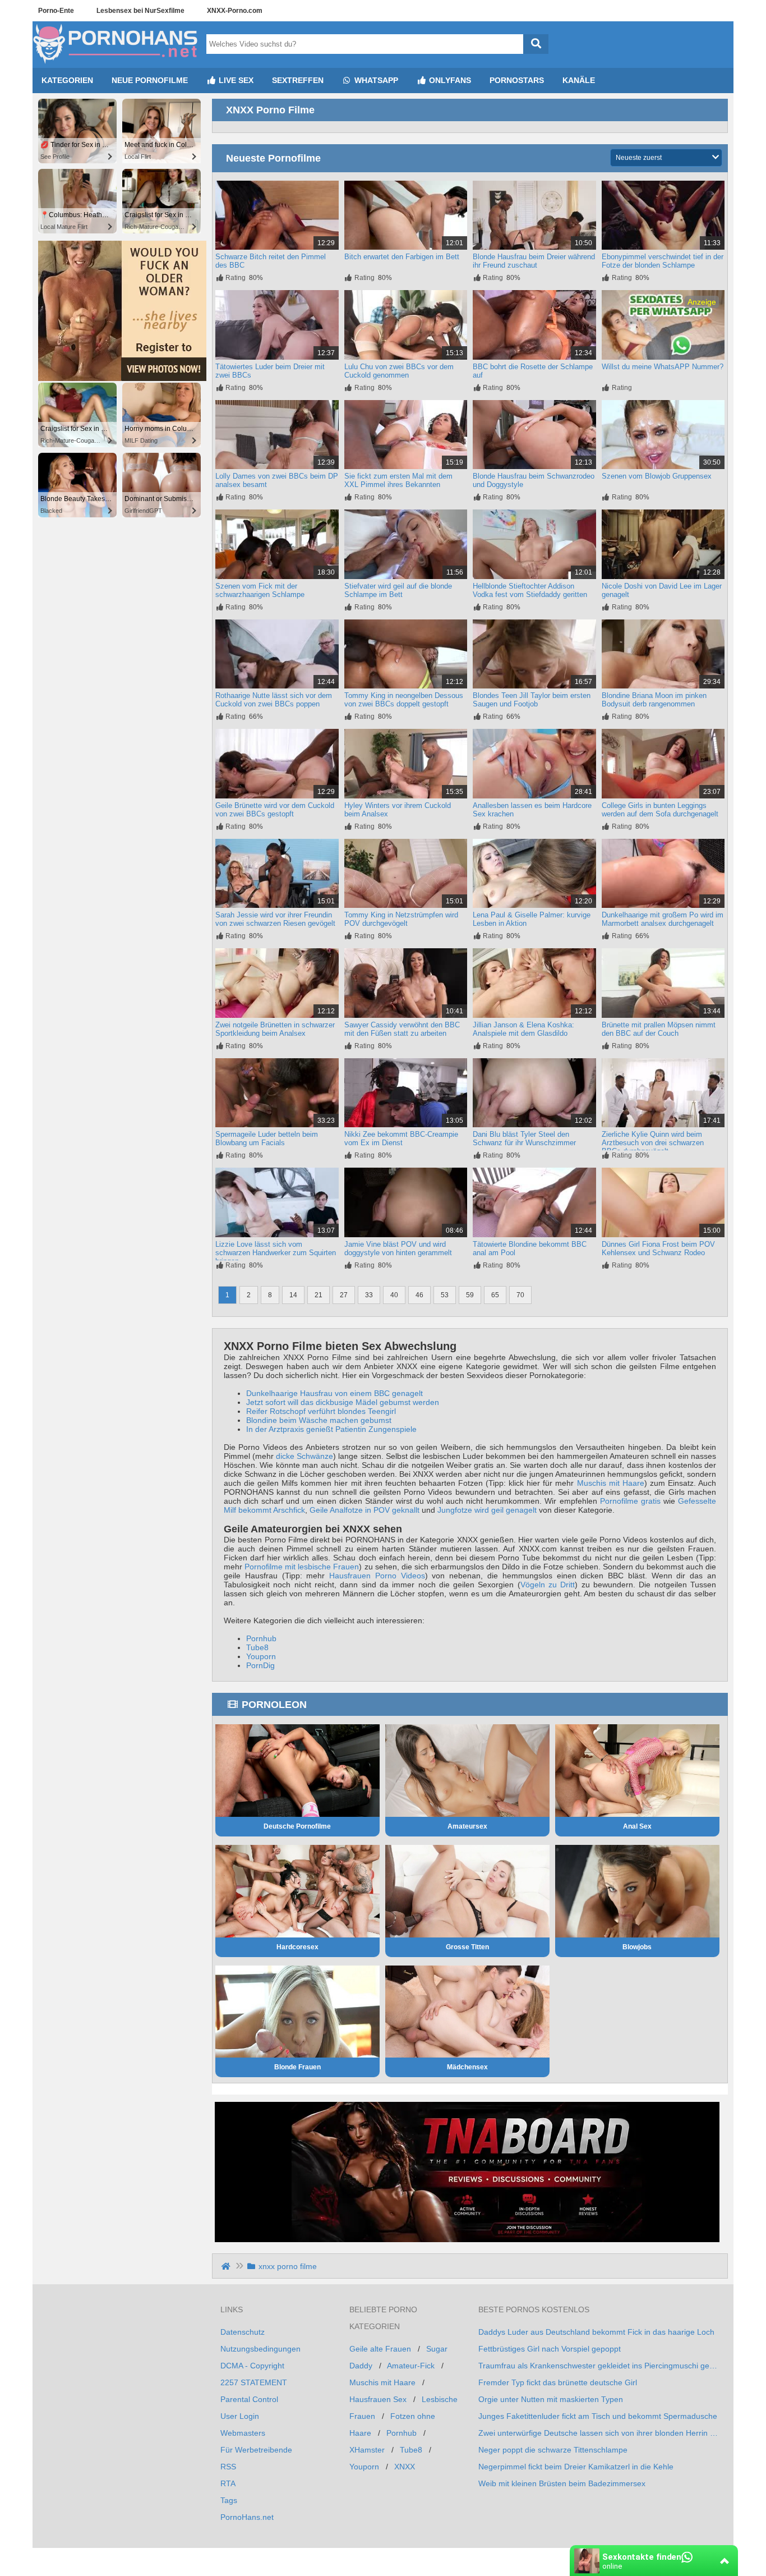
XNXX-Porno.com (235, 11)
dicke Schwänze (304, 1456)
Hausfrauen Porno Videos (377, 1576)
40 (394, 1295)
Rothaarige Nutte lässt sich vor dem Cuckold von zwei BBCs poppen (274, 700)
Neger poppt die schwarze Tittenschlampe (553, 2450)
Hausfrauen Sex (378, 2399)
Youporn (261, 1656)
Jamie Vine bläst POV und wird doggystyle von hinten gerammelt (398, 1248)
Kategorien (67, 80)
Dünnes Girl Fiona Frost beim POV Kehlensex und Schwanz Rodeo (658, 1248)
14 (293, 1295)
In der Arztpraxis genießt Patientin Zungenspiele (331, 1429)
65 (495, 1295)
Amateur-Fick (411, 2366)
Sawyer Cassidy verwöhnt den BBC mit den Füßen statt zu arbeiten (402, 1029)
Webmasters (243, 2433)
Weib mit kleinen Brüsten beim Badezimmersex (562, 2483)
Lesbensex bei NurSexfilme (140, 11)
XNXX (405, 2467)
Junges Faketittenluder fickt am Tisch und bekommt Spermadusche (598, 2416)
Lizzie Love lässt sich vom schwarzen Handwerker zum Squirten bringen (276, 1253)
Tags (229, 2500)
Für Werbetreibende (256, 2450)
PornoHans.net (247, 2517)
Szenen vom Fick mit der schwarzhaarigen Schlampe (260, 590)
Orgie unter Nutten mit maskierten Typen (551, 2399)
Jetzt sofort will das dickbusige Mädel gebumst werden (343, 1402)
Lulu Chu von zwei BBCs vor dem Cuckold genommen (399, 371)
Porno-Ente (56, 11)
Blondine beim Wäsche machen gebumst (319, 1420)
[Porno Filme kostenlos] (117, 63)
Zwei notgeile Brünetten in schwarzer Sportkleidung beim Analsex (275, 1029)
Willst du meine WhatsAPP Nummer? (663, 367)
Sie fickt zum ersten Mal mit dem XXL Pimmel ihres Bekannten (398, 480)
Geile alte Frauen (380, 2349)
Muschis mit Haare (611, 1483)
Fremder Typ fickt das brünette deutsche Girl (558, 2382)
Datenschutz (243, 2332)
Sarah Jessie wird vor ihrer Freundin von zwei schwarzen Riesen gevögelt (275, 919)
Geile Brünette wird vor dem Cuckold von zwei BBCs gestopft (275, 810)
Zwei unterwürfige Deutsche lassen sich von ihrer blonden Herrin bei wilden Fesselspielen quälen (599, 2433)
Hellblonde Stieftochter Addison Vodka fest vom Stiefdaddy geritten (530, 590)
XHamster (367, 2450)
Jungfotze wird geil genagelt (487, 1510)
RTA (228, 2483)
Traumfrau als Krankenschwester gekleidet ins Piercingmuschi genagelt (599, 2366)
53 (445, 1295)
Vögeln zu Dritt (548, 1585)
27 (344, 1295)
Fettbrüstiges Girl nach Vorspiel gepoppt (550, 2349)
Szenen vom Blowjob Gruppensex (657, 476)
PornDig (260, 1665)
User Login (240, 2416)
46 (419, 1295)
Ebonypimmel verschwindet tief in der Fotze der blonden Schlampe (663, 261)
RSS (228, 2467)
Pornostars (517, 80)
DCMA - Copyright (252, 2366)
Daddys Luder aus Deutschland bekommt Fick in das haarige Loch (596, 2332)
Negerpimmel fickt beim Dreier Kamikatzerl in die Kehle (576, 2467)
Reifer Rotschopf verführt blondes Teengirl (321, 1411)
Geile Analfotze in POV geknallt (364, 1510)
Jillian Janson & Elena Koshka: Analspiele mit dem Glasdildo (523, 1029)
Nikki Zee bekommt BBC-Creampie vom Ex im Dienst (401, 1138)
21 (319, 1295)
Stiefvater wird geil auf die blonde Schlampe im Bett (398, 590)
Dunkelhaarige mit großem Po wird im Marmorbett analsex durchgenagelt (663, 919)
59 (470, 1295)
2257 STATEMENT (254, 2382)
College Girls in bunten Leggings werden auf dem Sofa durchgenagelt (660, 810)
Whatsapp (375, 80)
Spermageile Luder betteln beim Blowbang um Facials (267, 1138)
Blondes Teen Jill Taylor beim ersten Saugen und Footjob (532, 700)
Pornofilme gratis (630, 1501)
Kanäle (579, 80)
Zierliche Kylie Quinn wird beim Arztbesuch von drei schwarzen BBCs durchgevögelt (653, 1143)
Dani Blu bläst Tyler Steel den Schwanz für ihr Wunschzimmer (524, 1138)
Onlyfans (449, 80)
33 (369, 1295)
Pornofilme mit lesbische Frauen (302, 1567)
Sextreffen (298, 80)
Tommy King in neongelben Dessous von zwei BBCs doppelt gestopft (404, 700)
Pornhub (261, 1638)
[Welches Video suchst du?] (536, 44)
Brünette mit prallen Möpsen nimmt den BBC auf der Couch (659, 1029)
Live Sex (235, 80)
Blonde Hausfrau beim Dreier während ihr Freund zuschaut (534, 261)
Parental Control (249, 2399)
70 (520, 1295)
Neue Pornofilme (150, 80)
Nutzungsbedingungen (260, 2349)
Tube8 (257, 1647)
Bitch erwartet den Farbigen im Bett (402, 257)
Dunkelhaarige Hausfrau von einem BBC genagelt (334, 1393)
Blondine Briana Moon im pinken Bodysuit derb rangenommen (654, 700)
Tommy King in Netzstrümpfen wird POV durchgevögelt (401, 919)
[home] (227, 2266)
